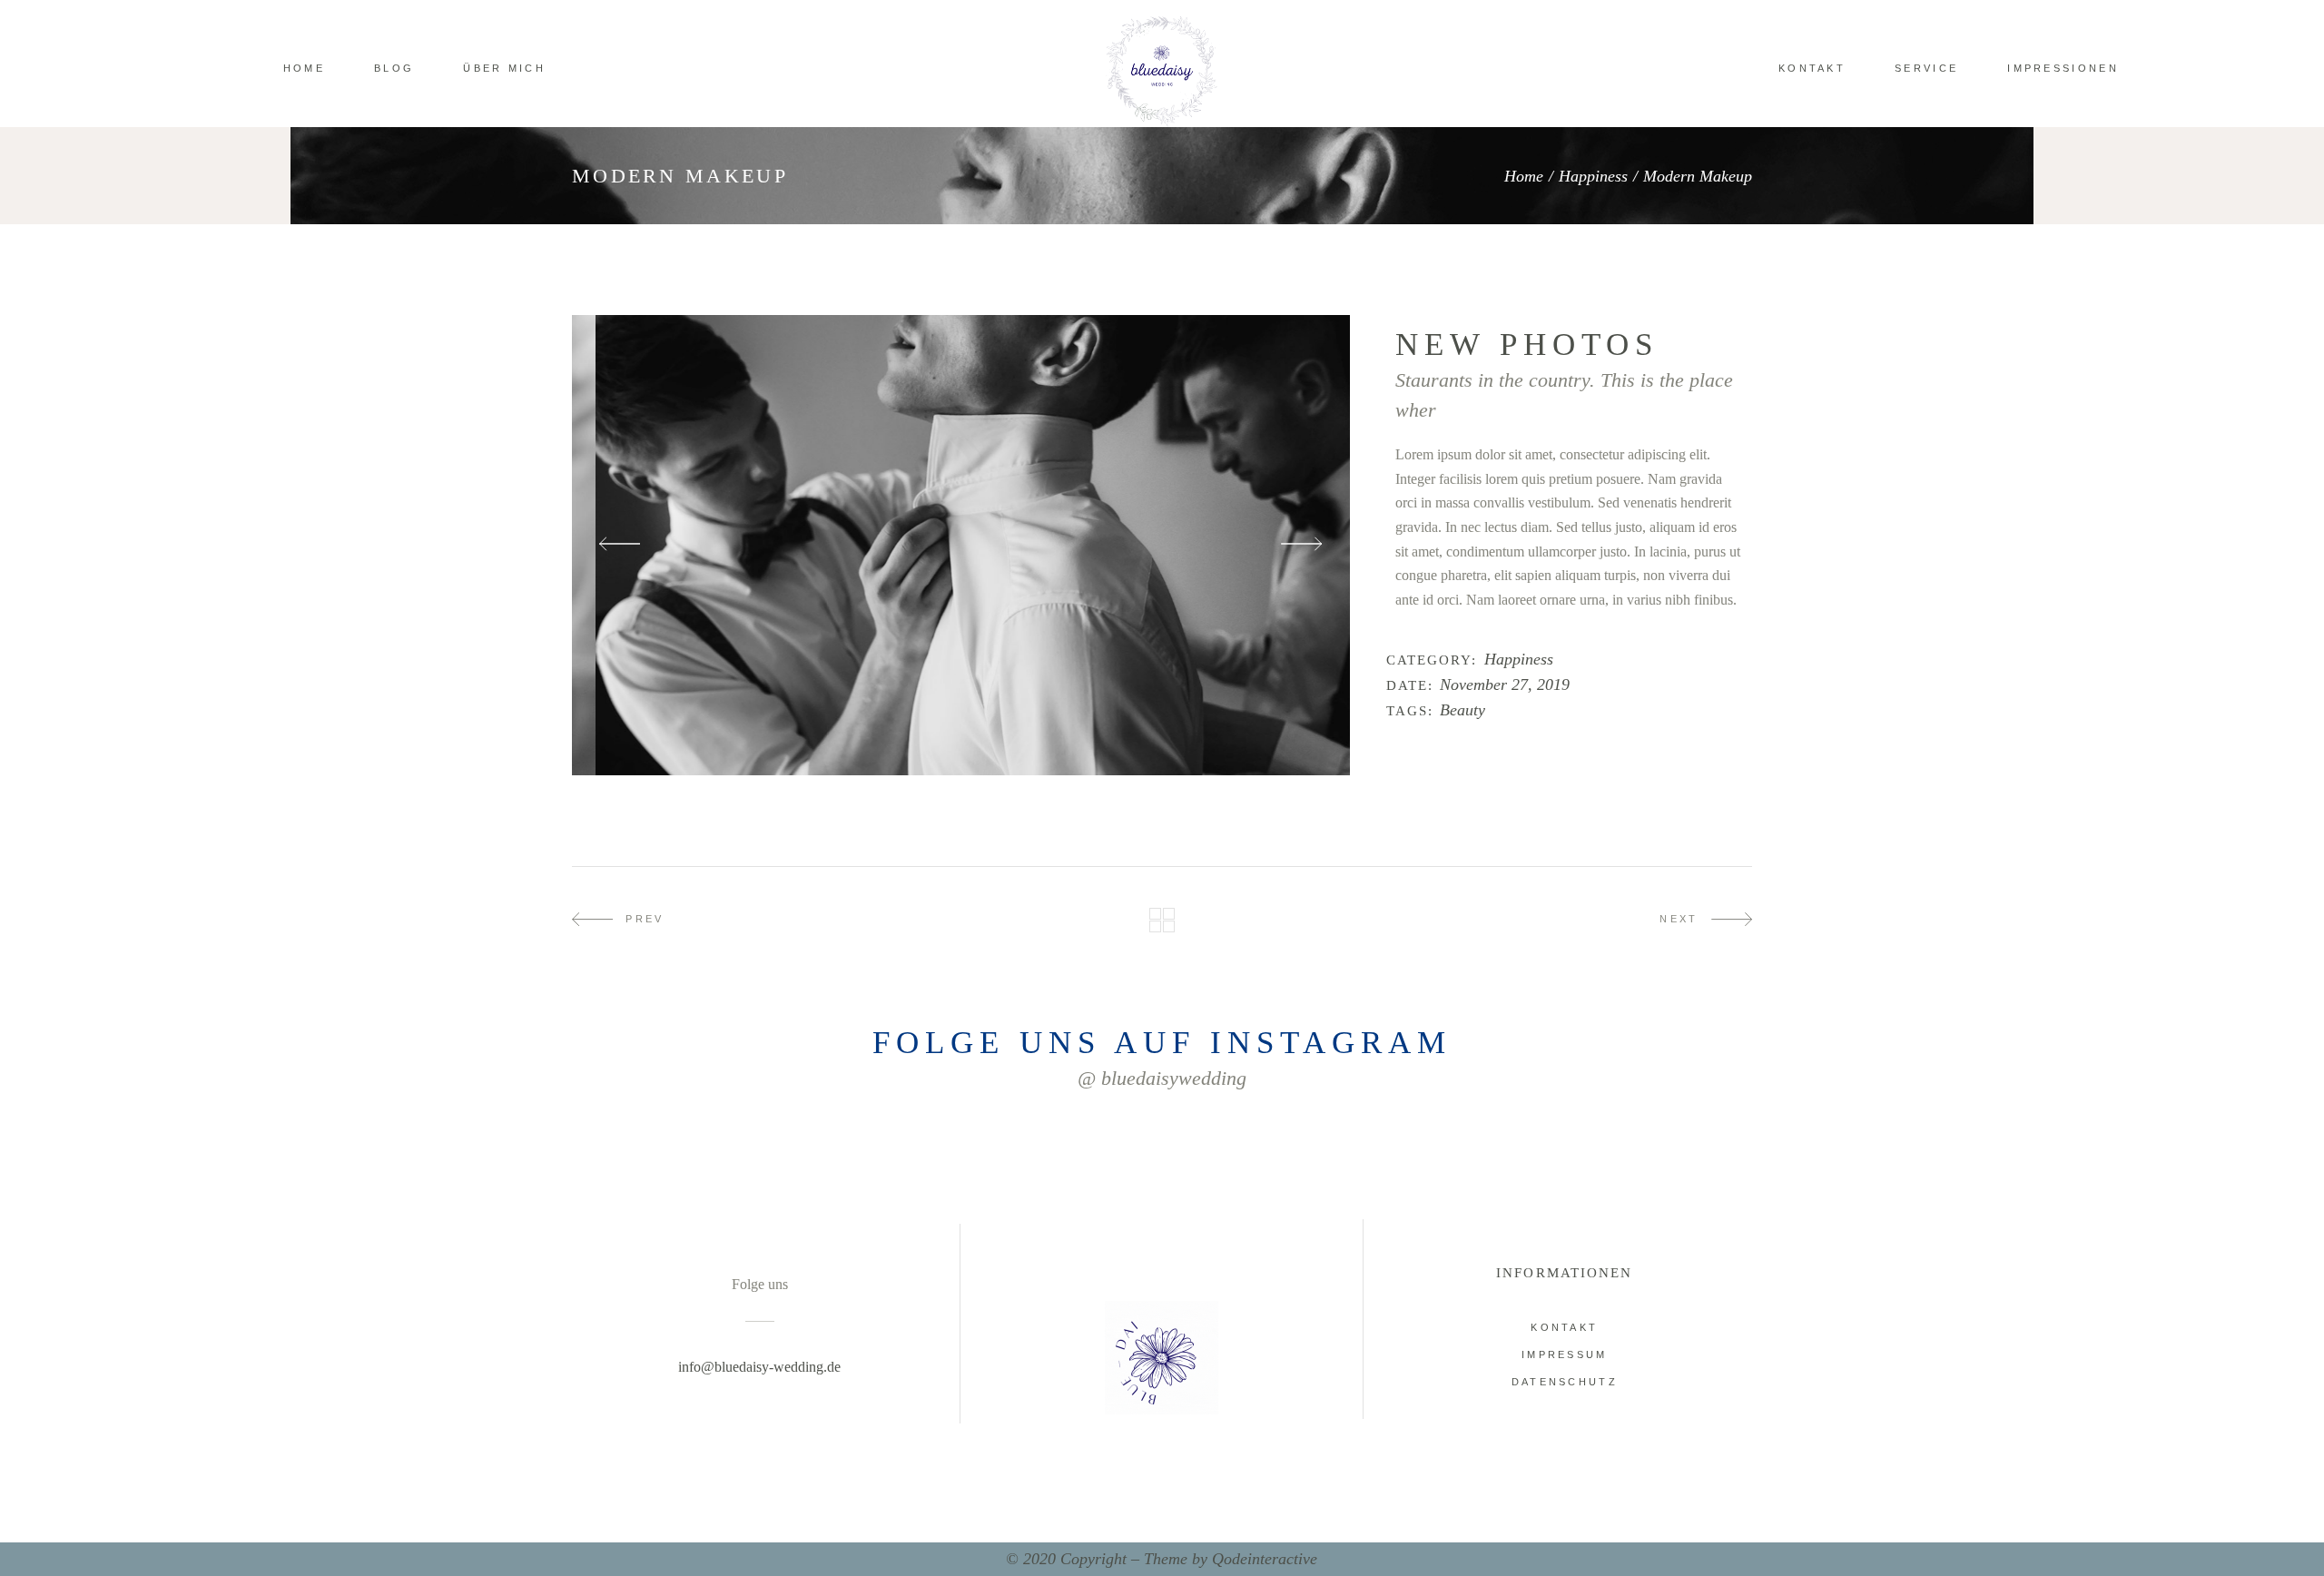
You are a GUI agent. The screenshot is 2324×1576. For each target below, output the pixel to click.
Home (1524, 176)
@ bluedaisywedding (1162, 1078)
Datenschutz (1565, 1382)
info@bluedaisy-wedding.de (759, 1367)
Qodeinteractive (1265, 1559)
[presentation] (620, 545)
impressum (1565, 1354)
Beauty (1462, 710)
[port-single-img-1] (961, 545)
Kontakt (1564, 1327)
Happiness (1593, 176)
